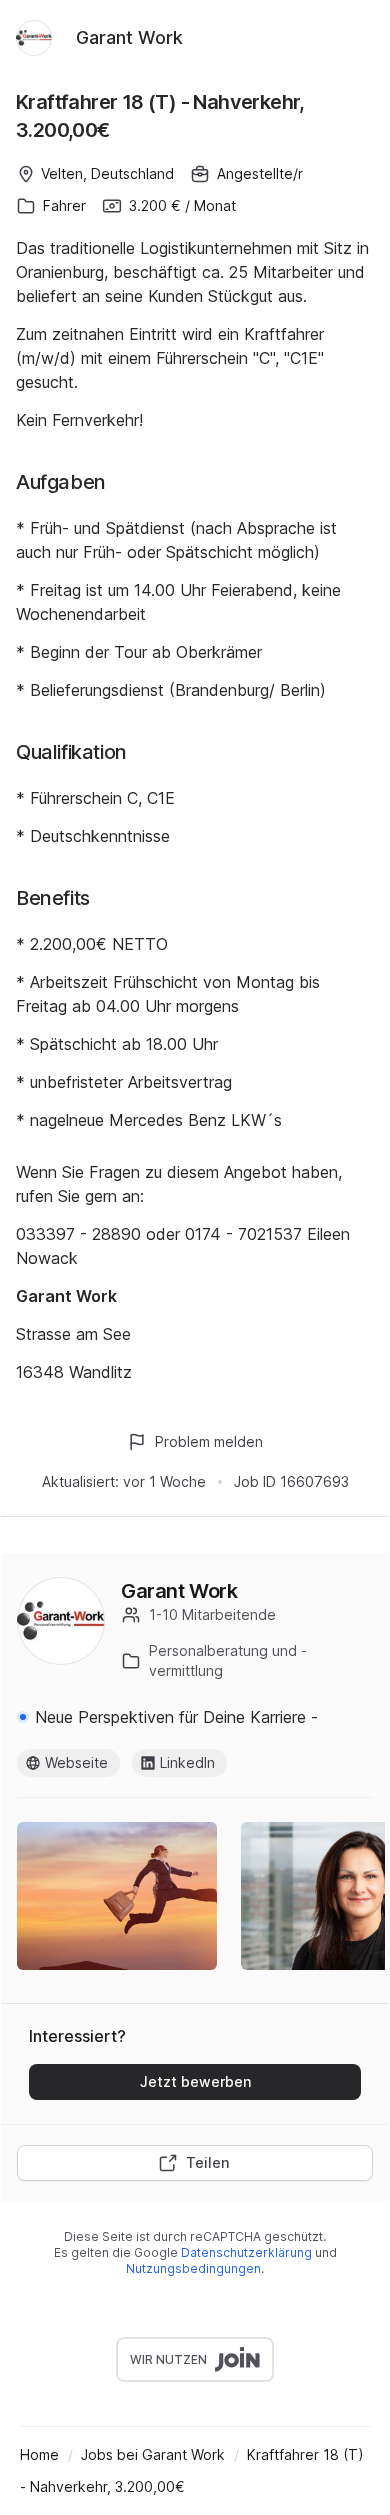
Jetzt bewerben (195, 2081)
